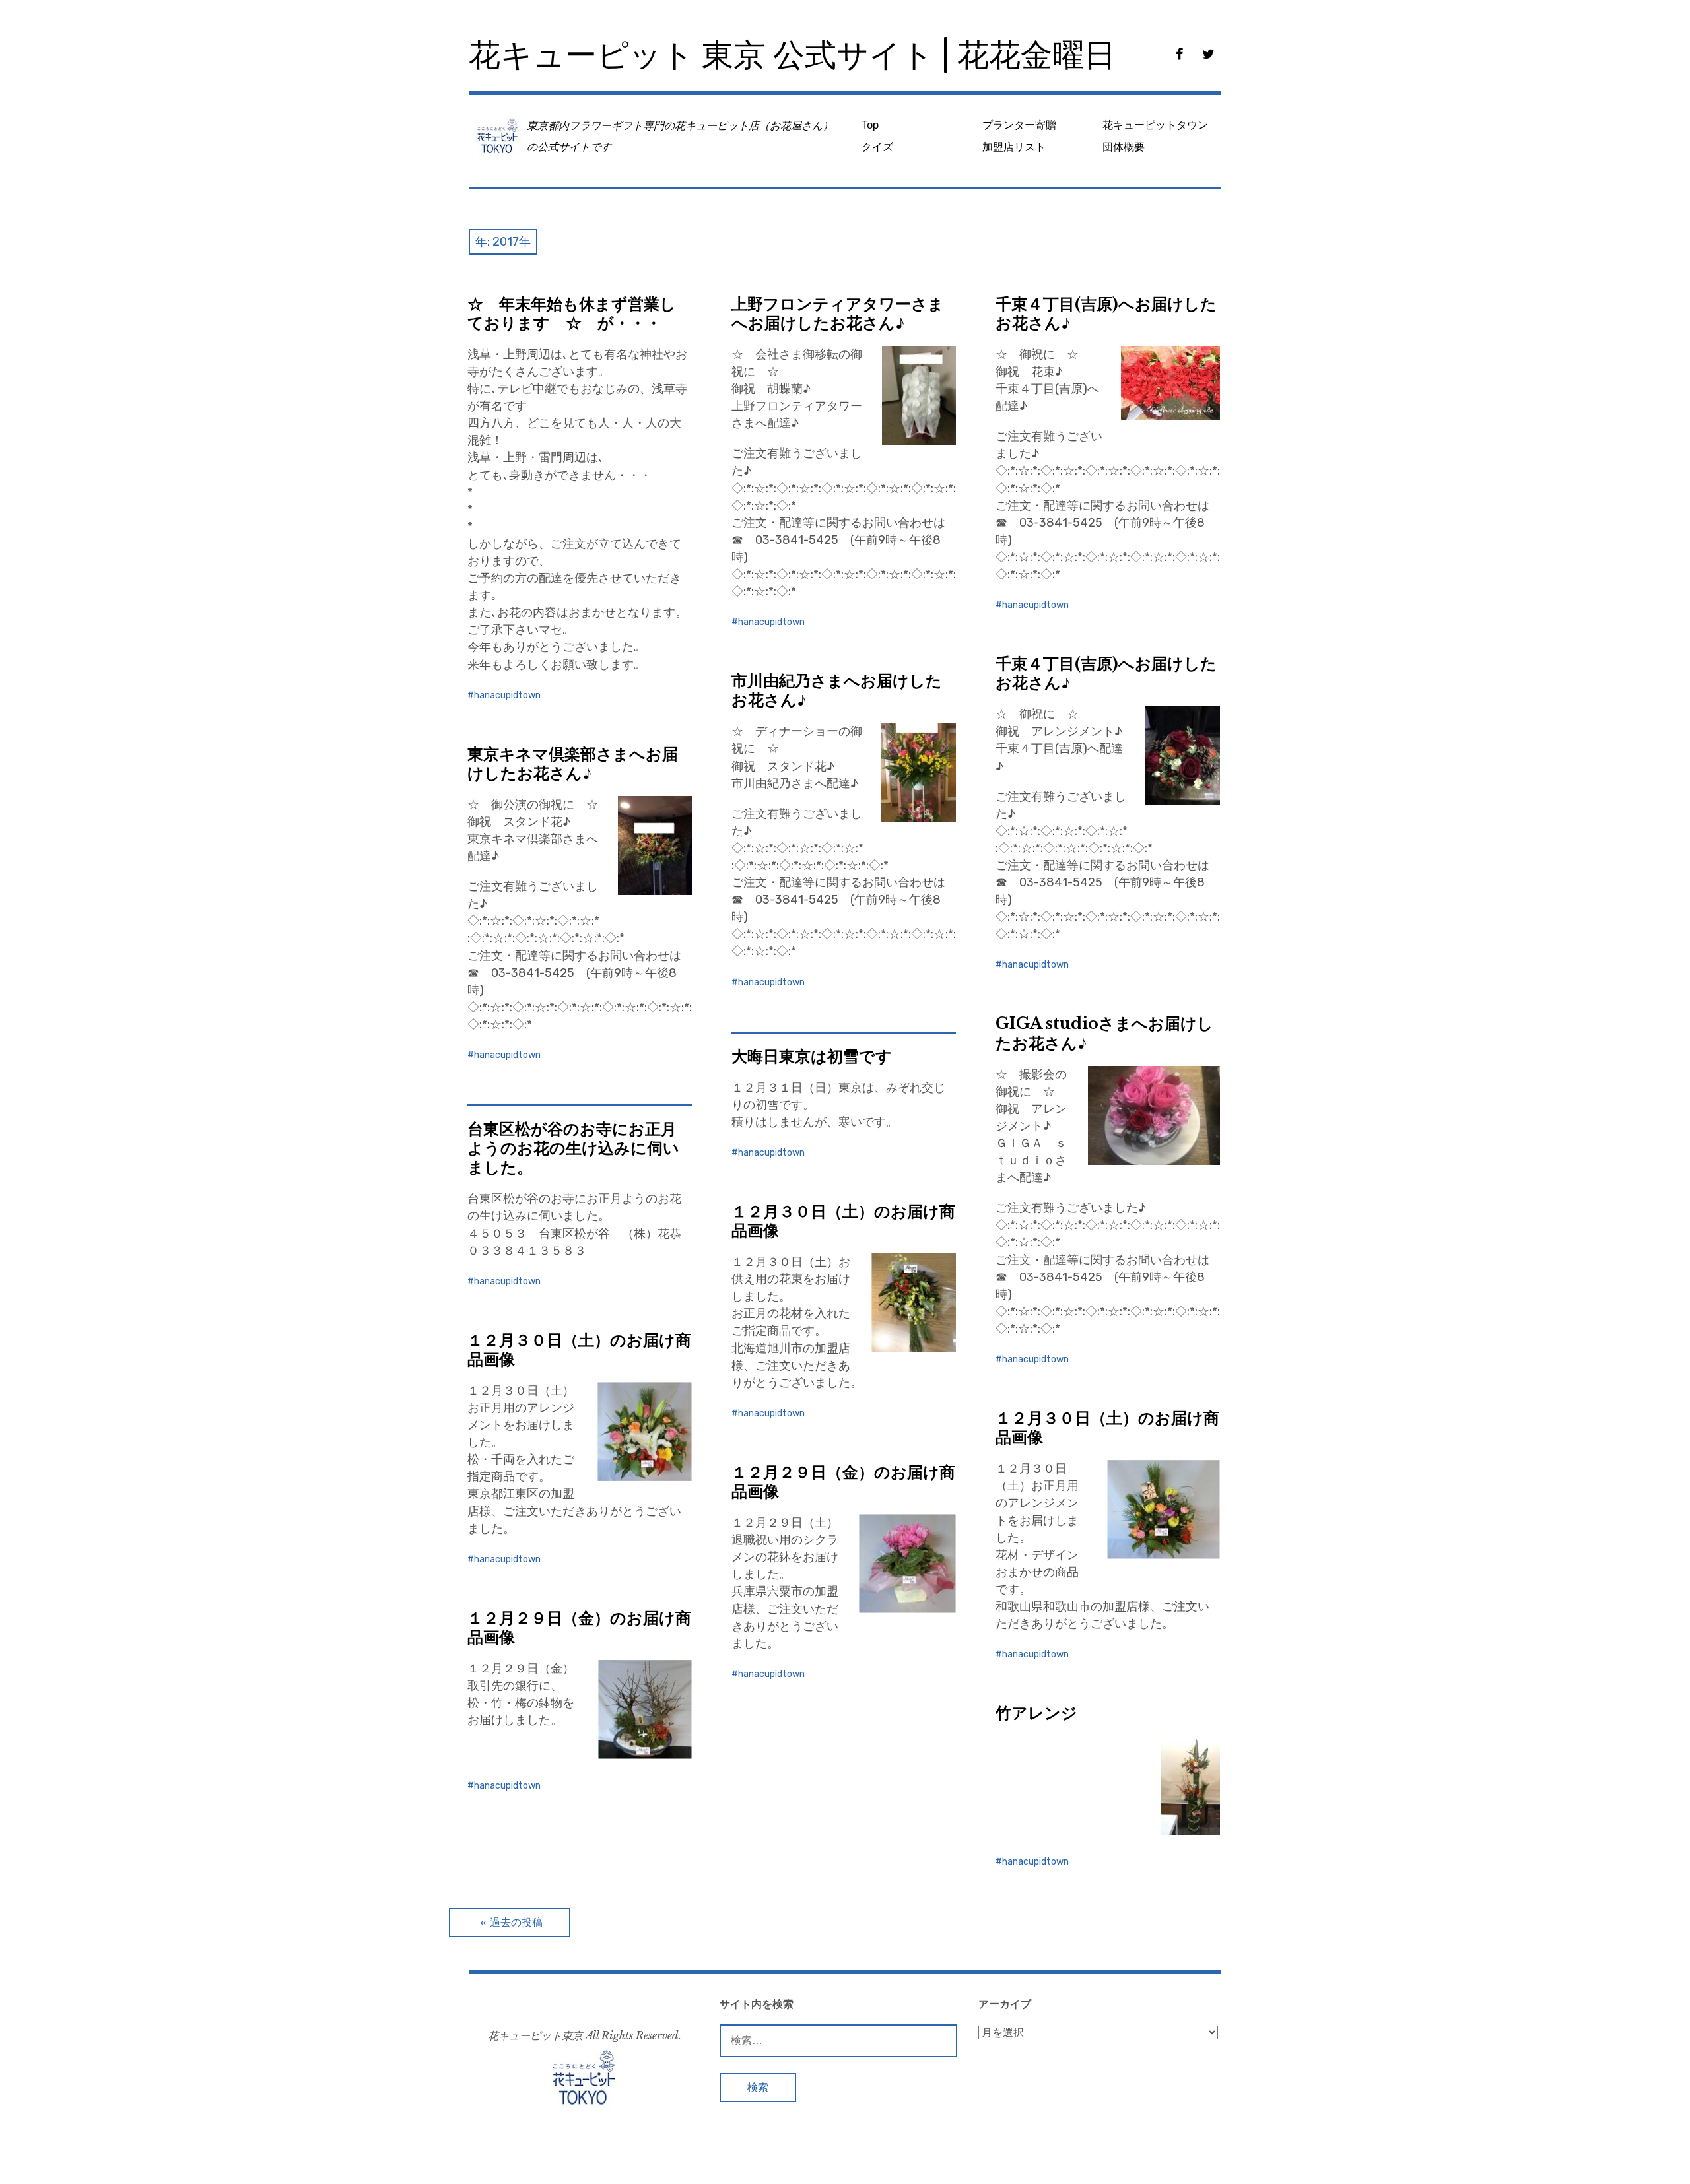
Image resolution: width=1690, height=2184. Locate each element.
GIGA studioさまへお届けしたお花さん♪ (1104, 1033)
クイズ (877, 147)
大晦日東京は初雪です (812, 1056)
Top (870, 125)
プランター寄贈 (1019, 125)
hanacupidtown (507, 695)
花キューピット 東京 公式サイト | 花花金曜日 (792, 55)
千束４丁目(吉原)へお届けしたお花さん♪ (1106, 314)
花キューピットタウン (1155, 125)
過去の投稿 (516, 1922)
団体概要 (1124, 147)
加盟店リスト (1014, 147)
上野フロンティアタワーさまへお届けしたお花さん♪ (838, 314)
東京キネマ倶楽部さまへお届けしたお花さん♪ (573, 764)
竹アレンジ (1036, 1713)
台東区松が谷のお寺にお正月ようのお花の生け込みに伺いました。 (573, 1148)
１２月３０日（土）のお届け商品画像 (843, 1221)
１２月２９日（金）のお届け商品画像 (843, 1482)
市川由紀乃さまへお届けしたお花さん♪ (837, 690)
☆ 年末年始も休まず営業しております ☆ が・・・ (572, 314)
